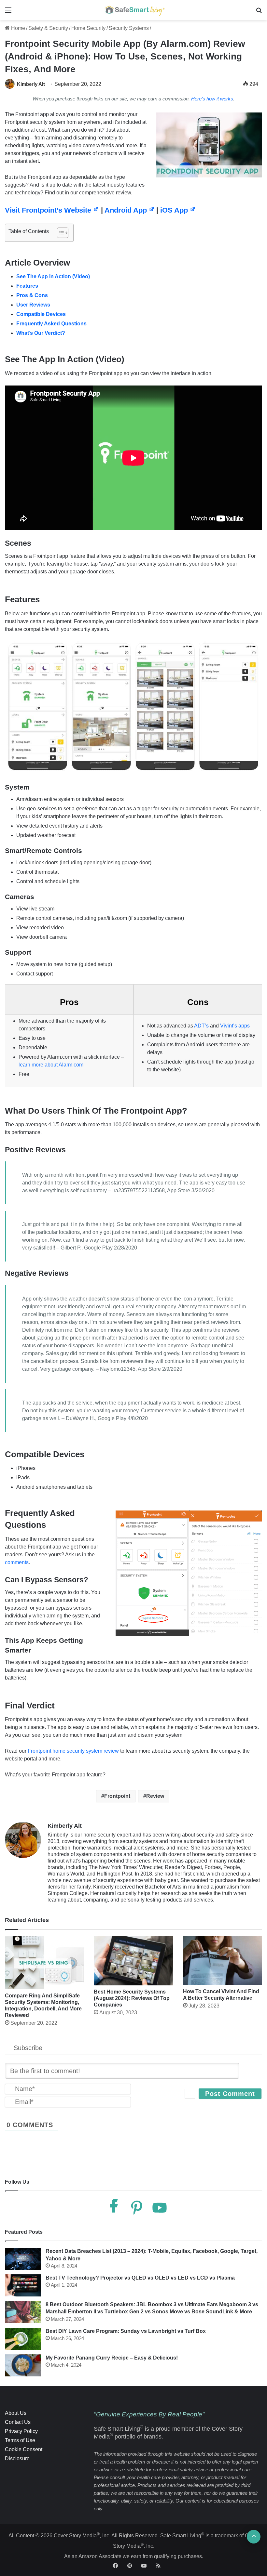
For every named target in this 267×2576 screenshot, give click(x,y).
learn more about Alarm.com (51, 1065)
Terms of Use (20, 2440)
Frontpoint (117, 1796)
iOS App (175, 210)
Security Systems (129, 28)
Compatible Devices (41, 314)
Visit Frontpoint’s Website (49, 210)
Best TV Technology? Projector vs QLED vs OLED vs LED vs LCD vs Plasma (140, 2278)
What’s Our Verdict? (41, 333)
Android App (127, 210)
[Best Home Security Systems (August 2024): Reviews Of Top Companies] (133, 1961)
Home (17, 28)
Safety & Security (48, 28)
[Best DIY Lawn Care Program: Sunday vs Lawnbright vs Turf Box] (23, 2339)
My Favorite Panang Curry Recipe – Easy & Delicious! (112, 2358)
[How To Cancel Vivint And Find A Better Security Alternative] (223, 1961)
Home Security (88, 28)
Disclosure (17, 2458)
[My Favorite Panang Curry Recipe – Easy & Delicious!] (23, 2365)
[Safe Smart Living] (133, 10)
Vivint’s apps (235, 1026)
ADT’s (201, 1026)
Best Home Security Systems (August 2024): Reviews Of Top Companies (132, 1998)
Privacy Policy (21, 2431)
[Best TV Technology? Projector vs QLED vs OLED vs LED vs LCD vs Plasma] (23, 2285)
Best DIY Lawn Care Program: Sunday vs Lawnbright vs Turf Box (126, 2331)
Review (155, 1796)
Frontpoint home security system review (73, 1751)
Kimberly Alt (31, 84)
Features (27, 286)
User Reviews (33, 305)
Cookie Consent (24, 2449)
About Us (16, 2413)
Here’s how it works (212, 99)
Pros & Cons (32, 295)
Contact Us (18, 2422)
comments (17, 1562)
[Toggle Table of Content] (59, 233)
